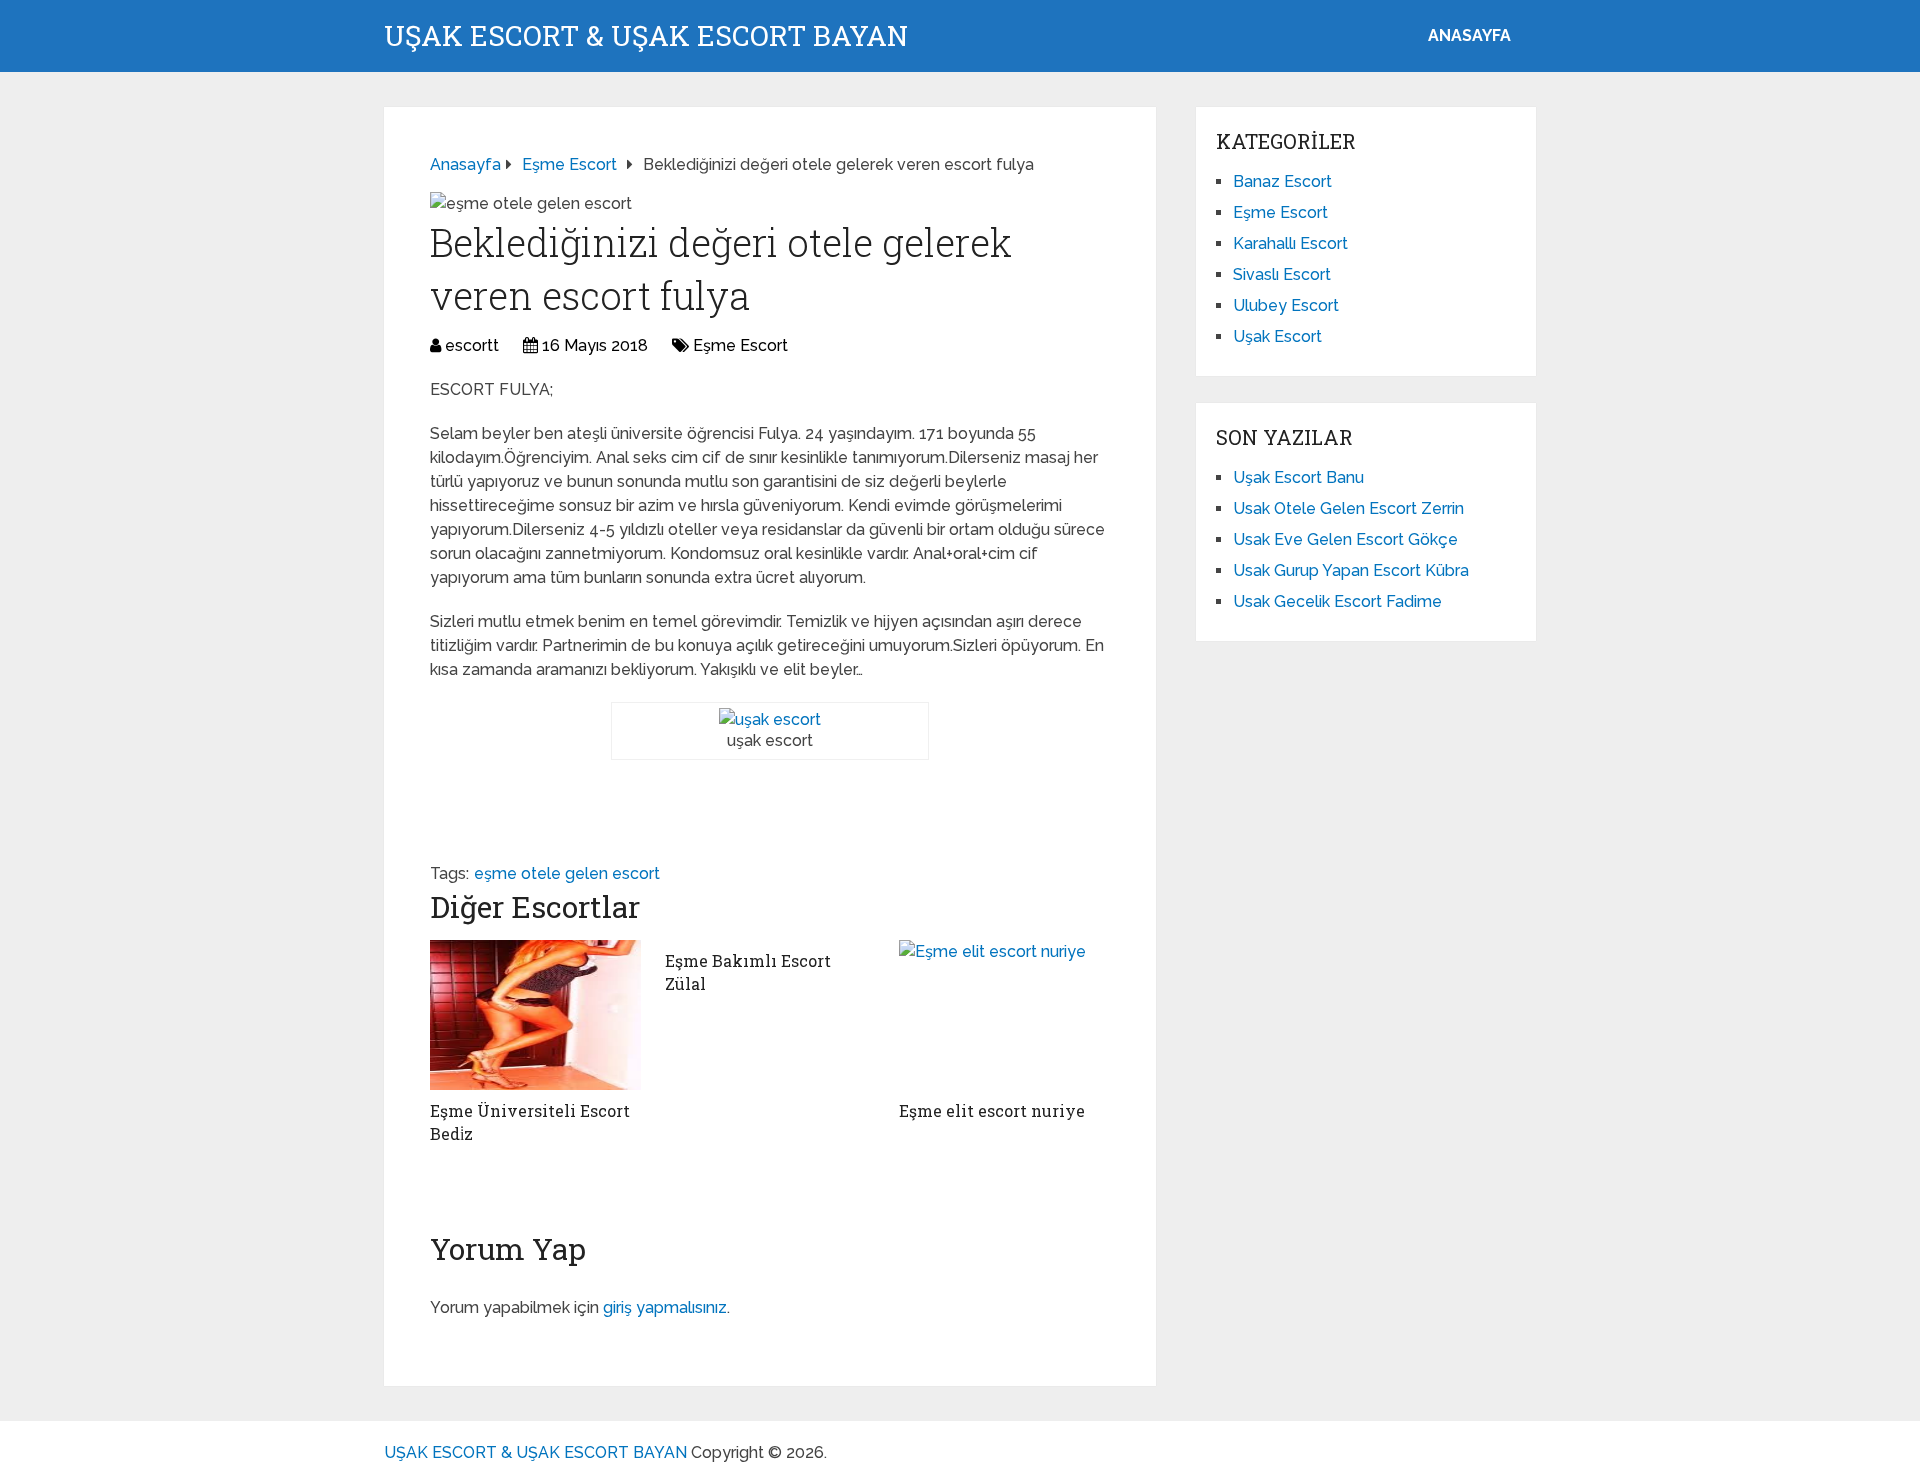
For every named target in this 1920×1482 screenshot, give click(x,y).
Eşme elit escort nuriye (992, 1110)
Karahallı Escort (1290, 243)
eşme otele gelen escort (567, 873)
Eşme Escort (740, 345)
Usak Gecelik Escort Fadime (1337, 601)
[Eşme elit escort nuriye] (1004, 1015)
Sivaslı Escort (1282, 274)
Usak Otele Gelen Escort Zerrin (1348, 508)
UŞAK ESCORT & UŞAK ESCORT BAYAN (646, 36)
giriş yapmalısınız (665, 1307)
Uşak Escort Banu (1298, 477)
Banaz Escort (1282, 181)
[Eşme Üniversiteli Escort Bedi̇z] (535, 1015)
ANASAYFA (1469, 35)
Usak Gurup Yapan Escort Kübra (1351, 570)
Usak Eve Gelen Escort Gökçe (1345, 539)
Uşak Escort (1277, 336)
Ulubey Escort (1286, 305)
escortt (472, 345)
